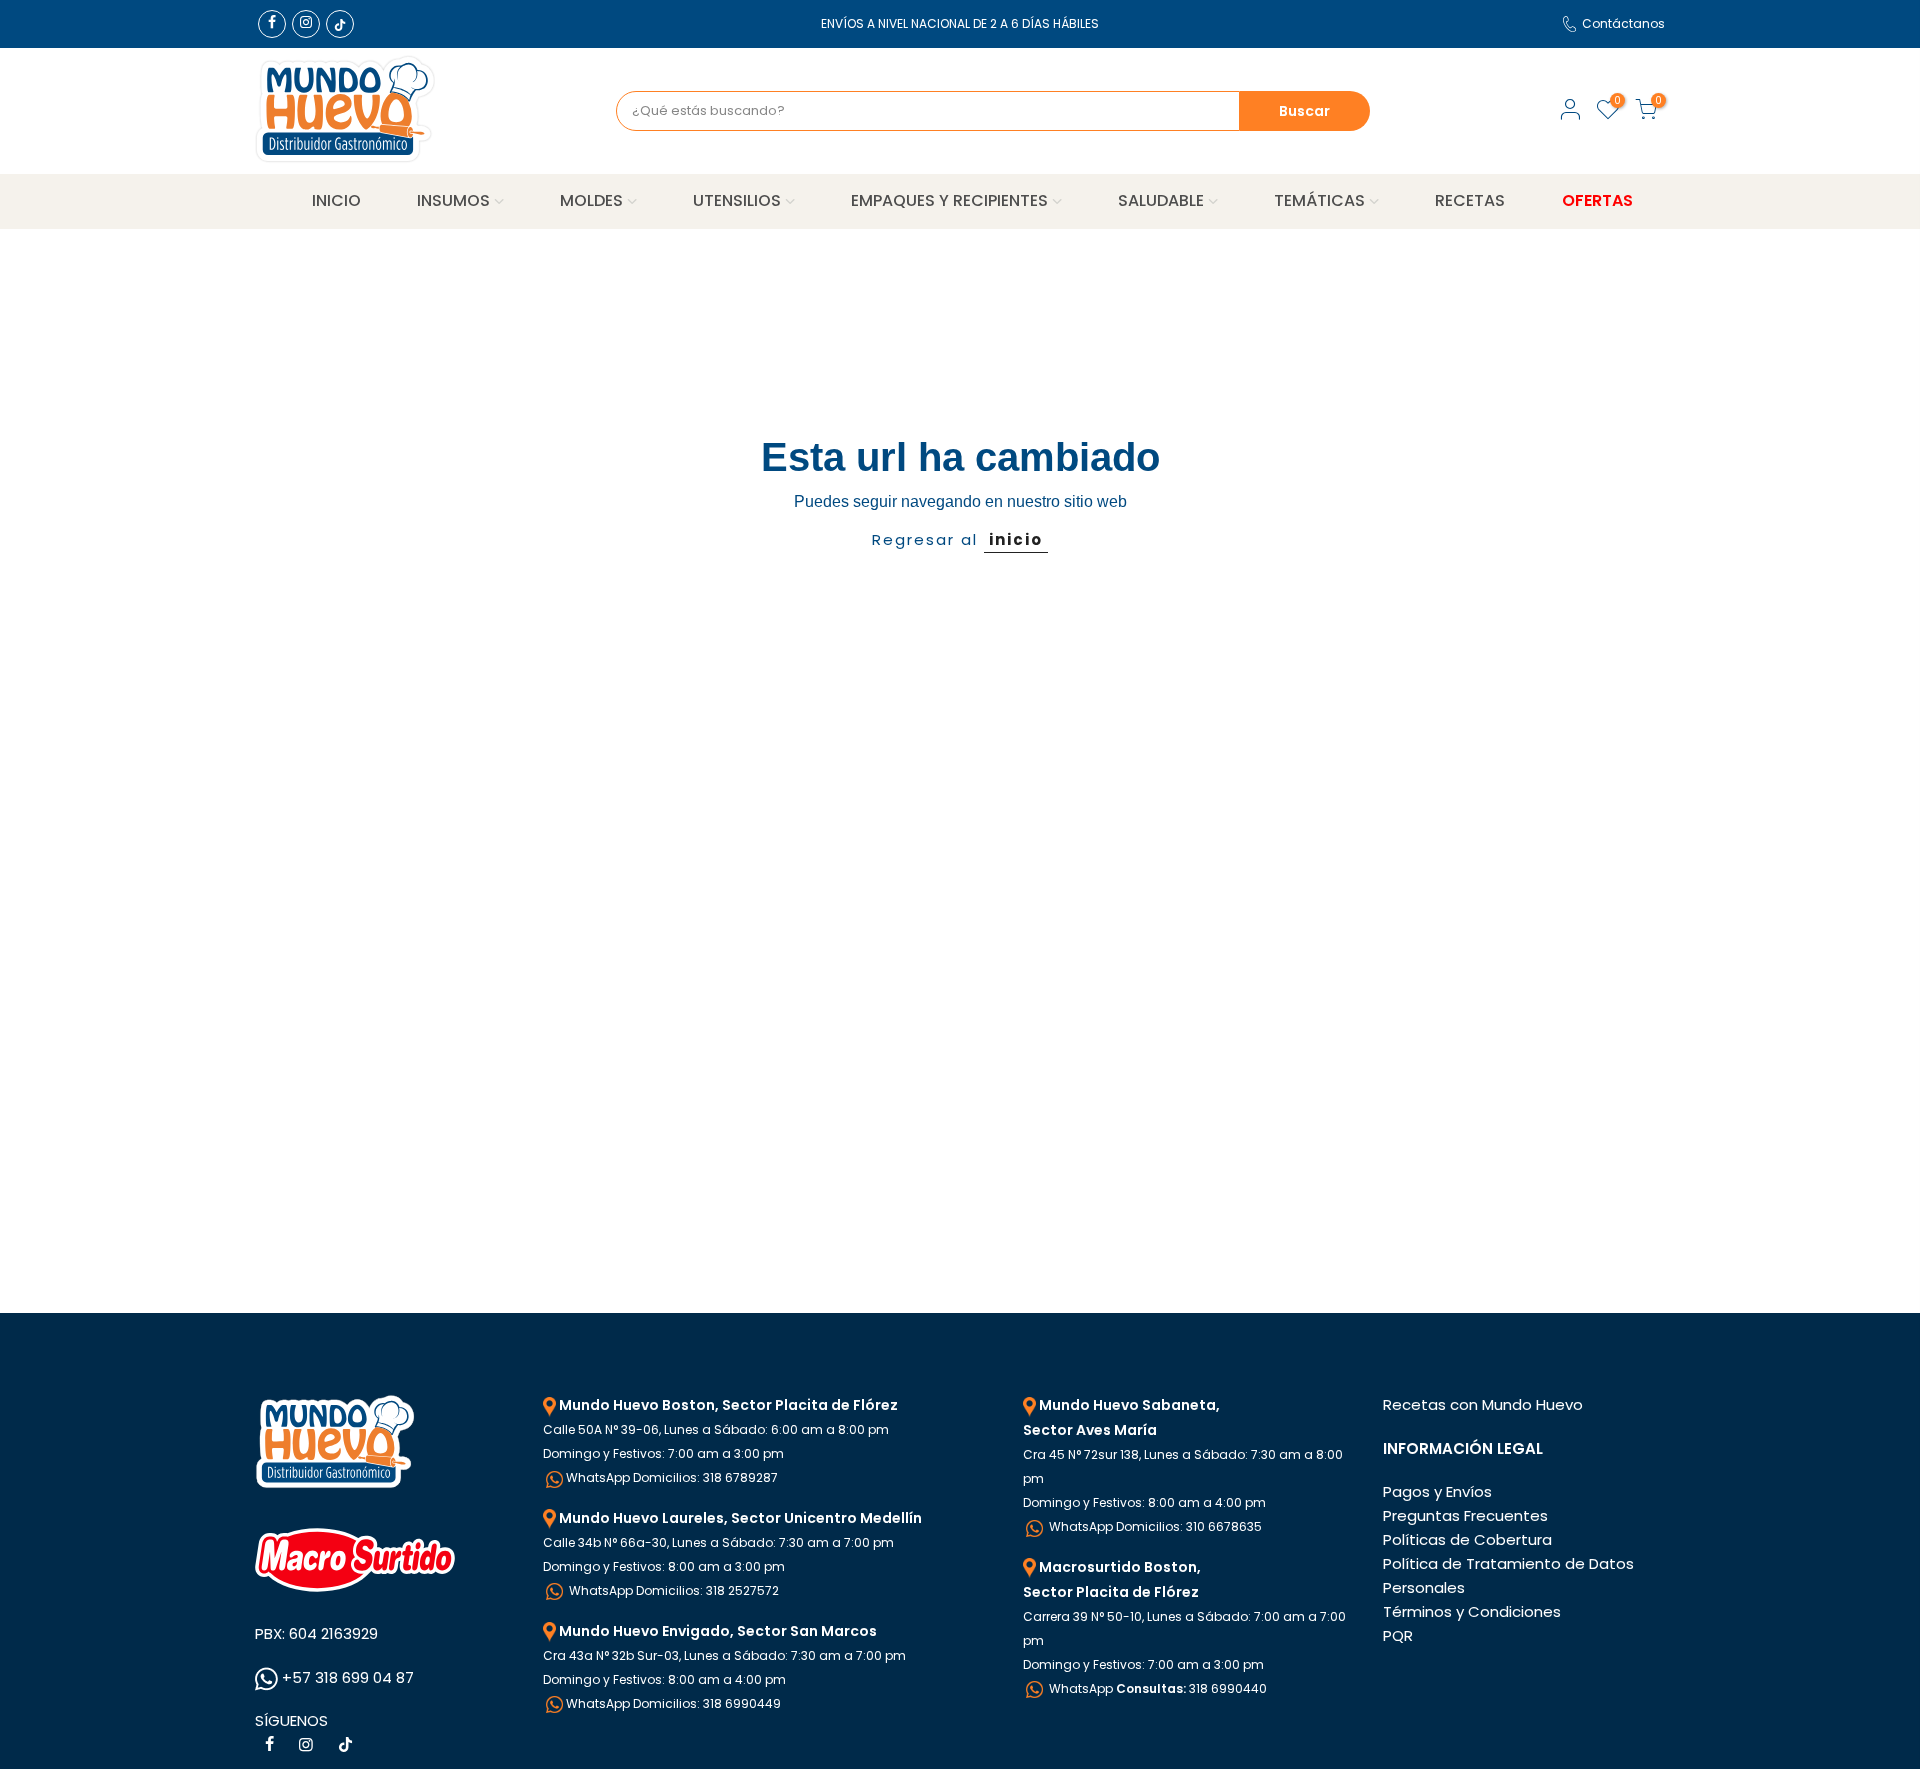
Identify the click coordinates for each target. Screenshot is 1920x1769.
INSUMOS (453, 200)
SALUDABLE (1161, 200)
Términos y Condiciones (1472, 1611)
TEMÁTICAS (1319, 200)
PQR (1398, 1635)
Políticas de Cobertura (1467, 1539)
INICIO (336, 200)
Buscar (1304, 111)
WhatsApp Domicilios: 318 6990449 (673, 1703)
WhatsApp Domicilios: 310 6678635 (1154, 1526)
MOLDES (591, 200)
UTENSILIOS (737, 200)
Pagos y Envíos (1437, 1491)
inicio (1016, 539)
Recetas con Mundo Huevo (1483, 1404)
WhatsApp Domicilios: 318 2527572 (672, 1590)
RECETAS (1470, 200)
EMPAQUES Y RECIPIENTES (949, 200)
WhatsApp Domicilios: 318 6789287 (672, 1477)
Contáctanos (1623, 23)
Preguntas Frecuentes (1465, 1515)
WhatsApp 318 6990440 (1156, 1688)
